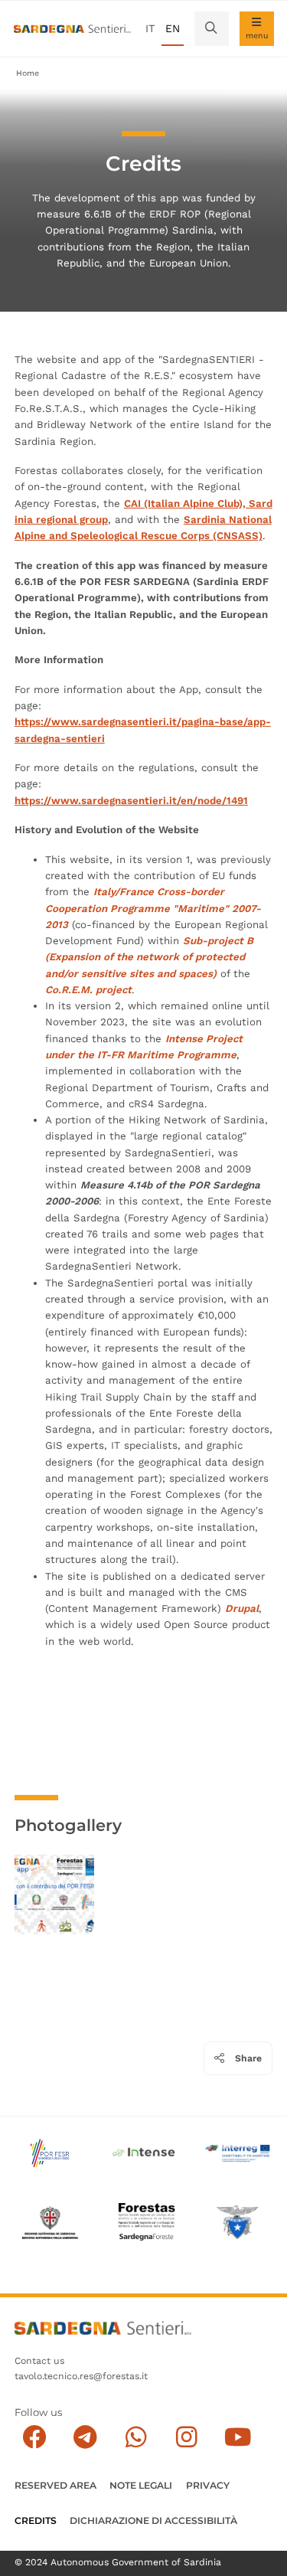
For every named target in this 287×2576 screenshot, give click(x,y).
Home (28, 73)
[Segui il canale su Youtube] (238, 2438)
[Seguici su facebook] (34, 2438)
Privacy (208, 2485)
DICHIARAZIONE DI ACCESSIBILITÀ (153, 2520)
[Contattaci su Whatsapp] (136, 2438)
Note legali (141, 2485)
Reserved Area (55, 2485)
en (173, 28)
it (150, 28)
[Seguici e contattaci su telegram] (85, 2438)
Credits (36, 2520)
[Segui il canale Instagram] (186, 2438)
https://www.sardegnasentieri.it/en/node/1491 (131, 801)
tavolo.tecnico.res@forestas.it (81, 2376)
